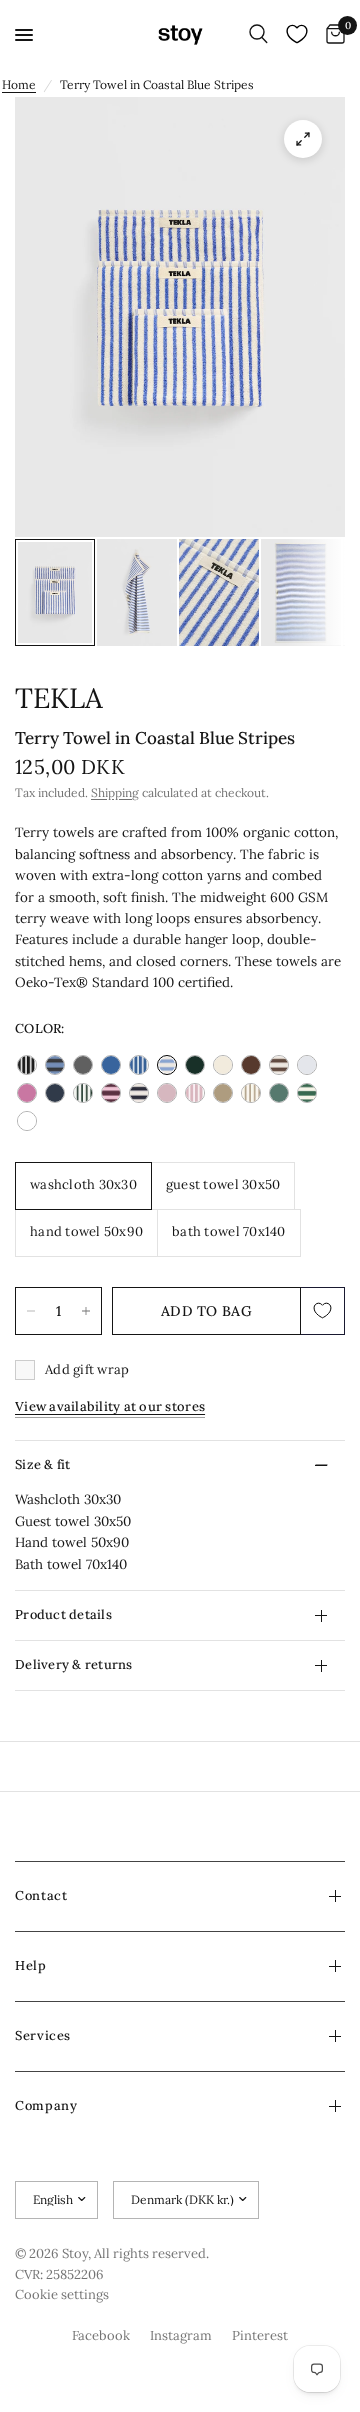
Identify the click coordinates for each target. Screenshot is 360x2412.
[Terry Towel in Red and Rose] (111, 1093)
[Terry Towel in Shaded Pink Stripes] (195, 1093)
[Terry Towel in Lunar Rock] (307, 1065)
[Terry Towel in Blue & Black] (55, 1065)
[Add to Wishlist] (323, 1311)
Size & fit (43, 1464)
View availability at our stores (110, 1406)
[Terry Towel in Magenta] (27, 1093)
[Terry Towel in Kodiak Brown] (251, 1065)
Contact (41, 1895)
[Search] (258, 35)
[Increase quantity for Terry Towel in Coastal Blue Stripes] (86, 1311)
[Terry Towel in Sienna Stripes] (251, 1093)
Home (19, 84)
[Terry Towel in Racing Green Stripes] (83, 1093)
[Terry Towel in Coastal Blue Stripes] (167, 1065)
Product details (63, 1614)
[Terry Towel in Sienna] (223, 1093)
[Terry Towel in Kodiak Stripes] (279, 1065)
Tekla (59, 698)
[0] (332, 35)
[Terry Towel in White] (27, 1121)
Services (43, 2035)
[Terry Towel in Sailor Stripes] (139, 1093)
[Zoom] (303, 139)
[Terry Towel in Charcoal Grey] (83, 1065)
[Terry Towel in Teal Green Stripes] (307, 1093)
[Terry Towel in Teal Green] (279, 1093)
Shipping (115, 792)
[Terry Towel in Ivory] (223, 1065)
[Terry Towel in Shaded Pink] (167, 1093)
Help (31, 1965)
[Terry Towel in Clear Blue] (111, 1065)
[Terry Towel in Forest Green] (195, 1065)
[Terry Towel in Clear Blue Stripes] (139, 1065)
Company (46, 2105)
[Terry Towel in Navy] (55, 1093)
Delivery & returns (74, 1664)
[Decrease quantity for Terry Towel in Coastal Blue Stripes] (31, 1311)
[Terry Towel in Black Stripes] (27, 1065)
